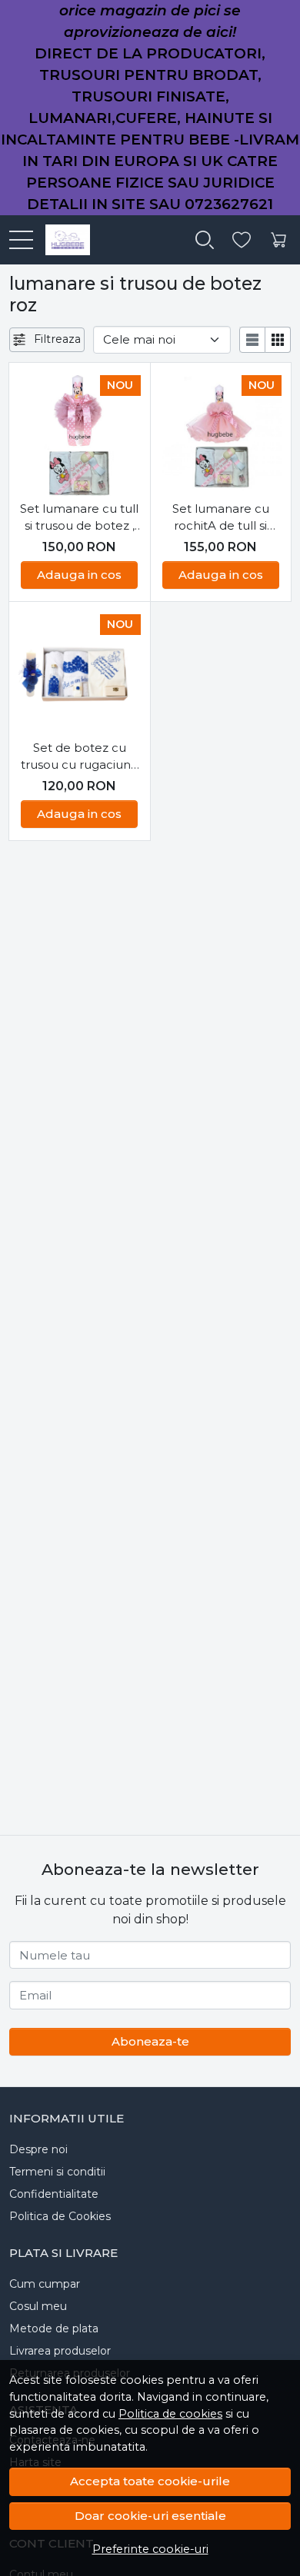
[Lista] (252, 340)
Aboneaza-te (150, 2041)
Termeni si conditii (57, 2172)
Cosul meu (38, 2306)
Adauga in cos (79, 575)
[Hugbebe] (62, 240)
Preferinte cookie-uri (150, 2549)
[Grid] (278, 340)
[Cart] (278, 240)
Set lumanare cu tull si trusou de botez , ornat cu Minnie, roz (79, 518)
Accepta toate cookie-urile (150, 2481)
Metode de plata (54, 2328)
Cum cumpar (45, 2284)
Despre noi (38, 2149)
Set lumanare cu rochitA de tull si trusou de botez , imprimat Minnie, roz (221, 518)
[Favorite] (242, 240)
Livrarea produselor (60, 2351)
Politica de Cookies (60, 2216)
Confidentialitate (54, 2194)
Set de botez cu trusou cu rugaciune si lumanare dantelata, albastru (80, 757)
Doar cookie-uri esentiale (150, 2516)
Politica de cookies (170, 2414)
